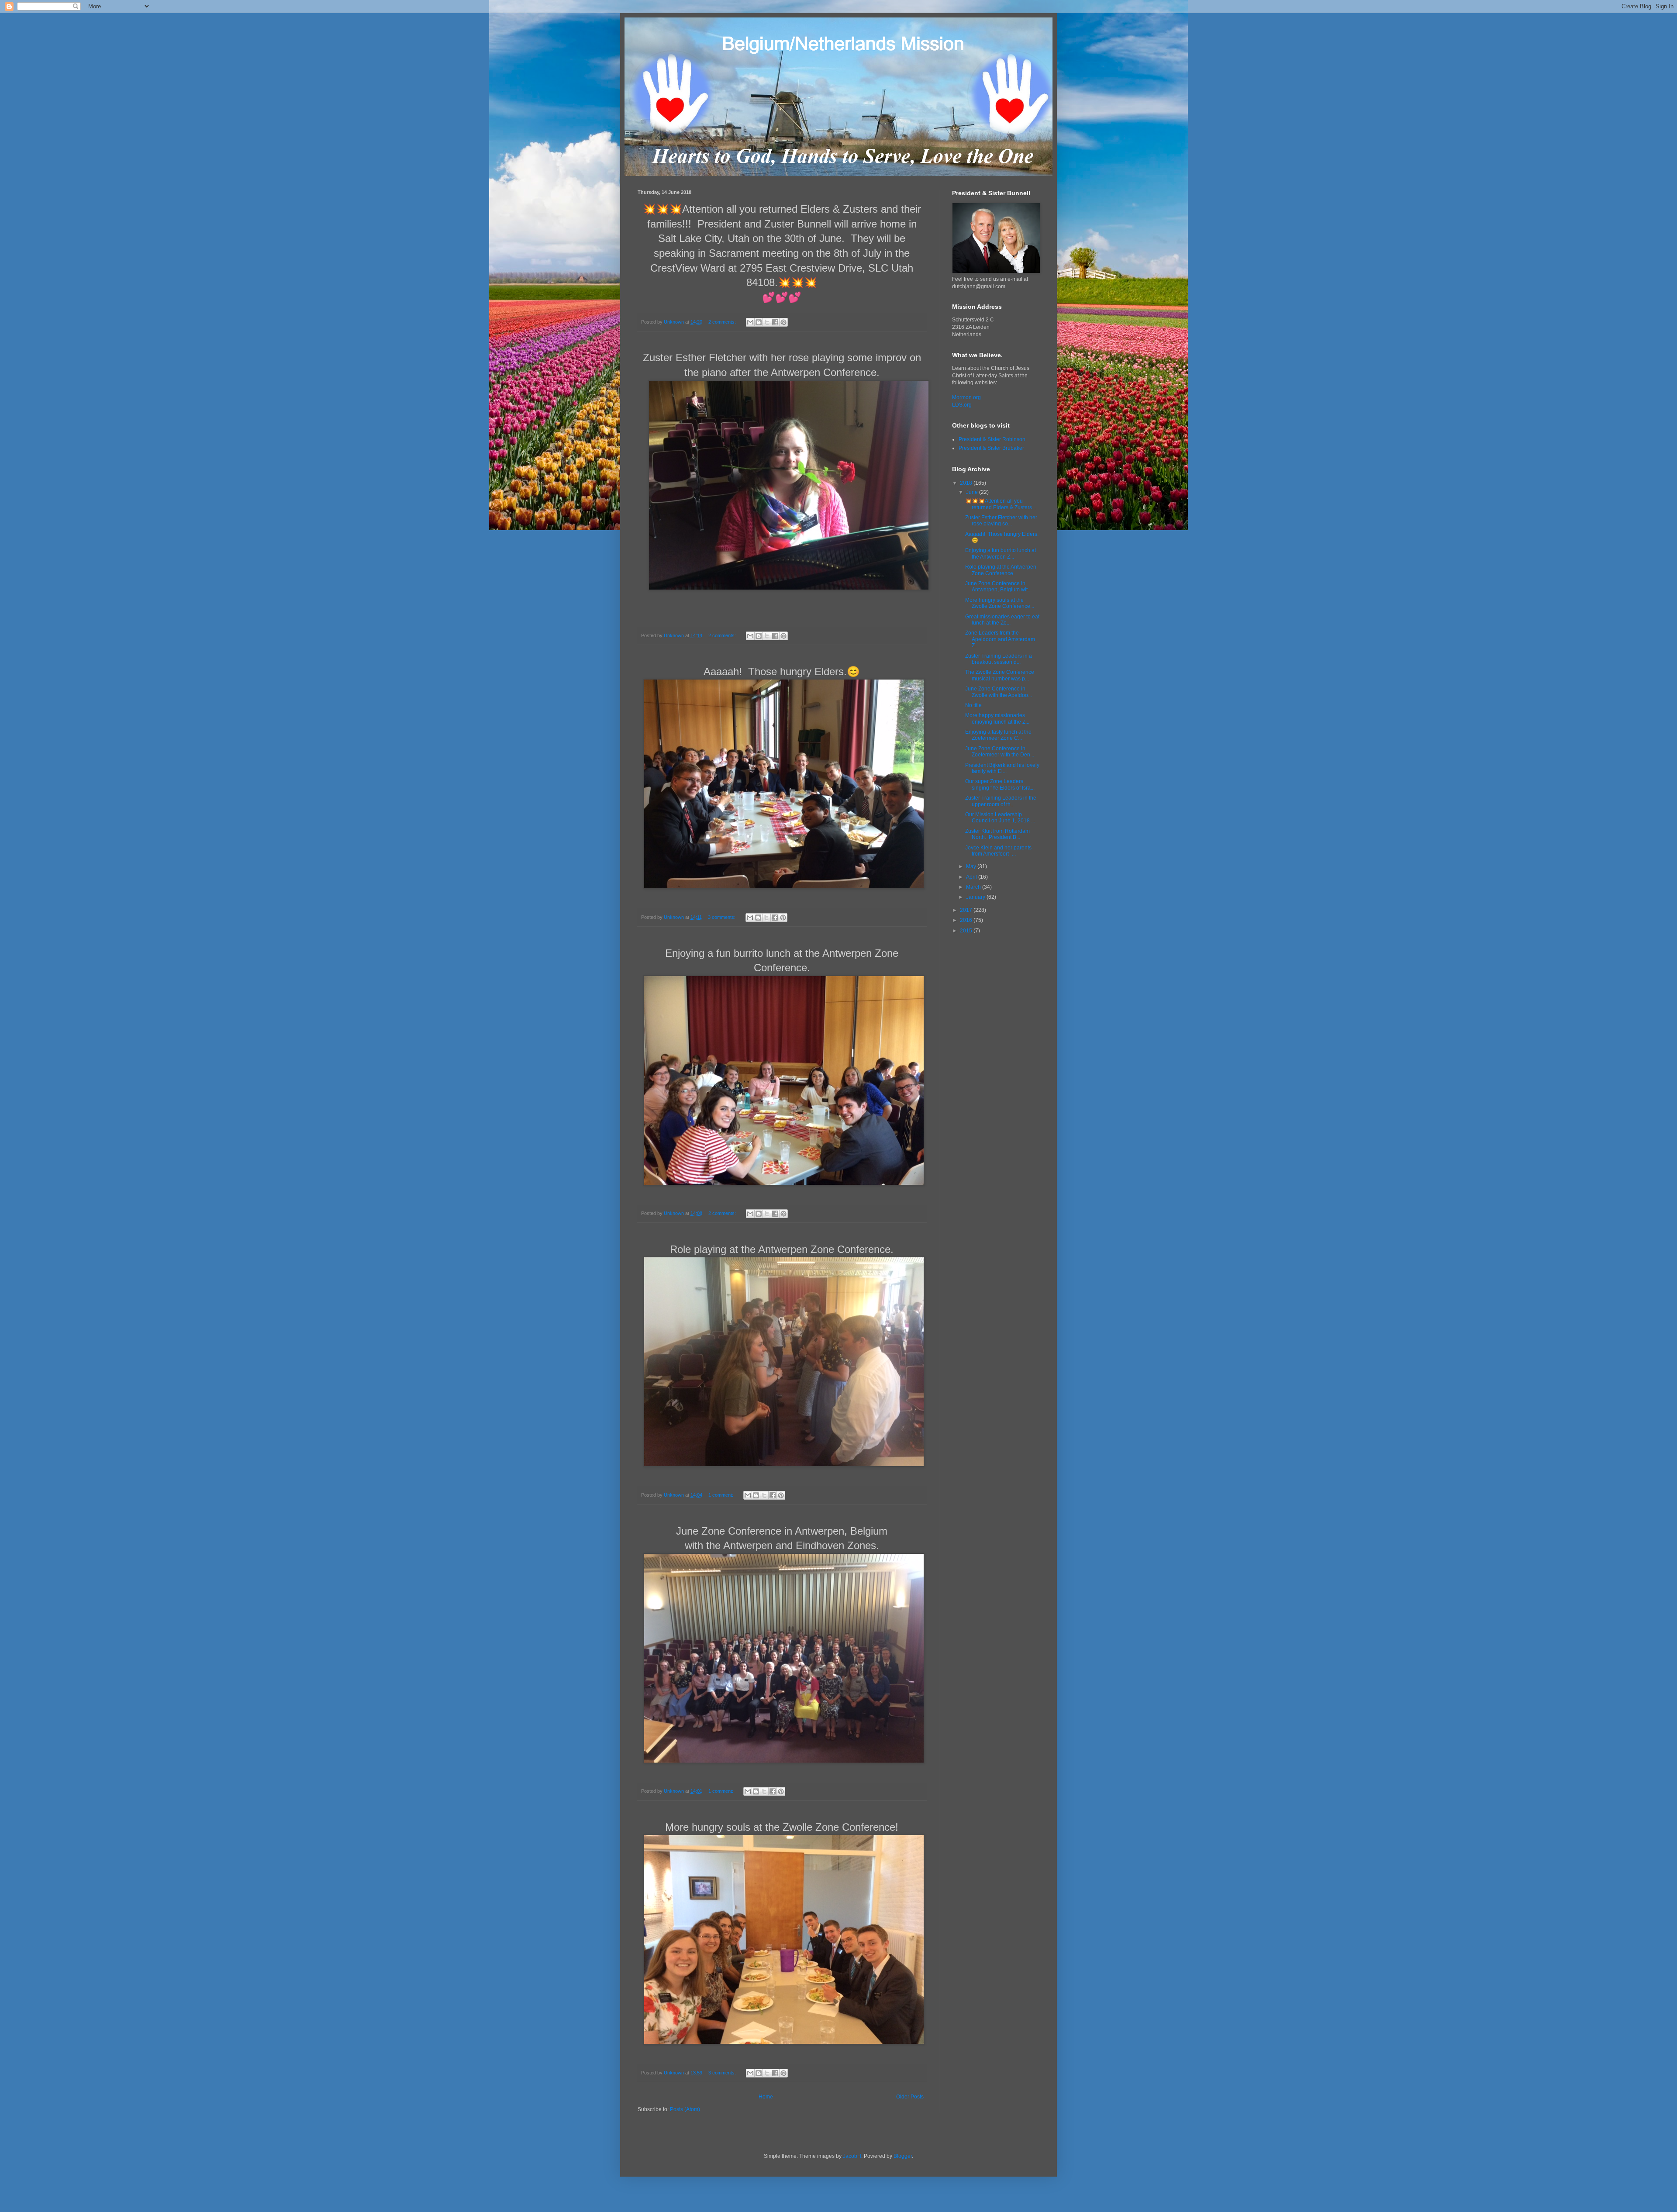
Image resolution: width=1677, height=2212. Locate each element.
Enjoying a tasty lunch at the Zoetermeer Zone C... (998, 735)
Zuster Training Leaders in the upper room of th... (1001, 801)
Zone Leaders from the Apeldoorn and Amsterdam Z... (1000, 639)
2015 (967, 931)
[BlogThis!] (759, 322)
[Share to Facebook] (775, 322)
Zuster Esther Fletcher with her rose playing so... (1001, 521)
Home (766, 2097)
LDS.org (962, 405)
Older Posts (910, 2097)
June (973, 492)
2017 (967, 910)
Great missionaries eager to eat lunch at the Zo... (1002, 620)
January (976, 897)
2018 (967, 483)
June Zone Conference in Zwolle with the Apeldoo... (999, 692)
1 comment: (721, 1495)
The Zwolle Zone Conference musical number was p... (1000, 675)
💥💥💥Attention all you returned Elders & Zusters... (1001, 504)
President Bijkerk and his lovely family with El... (1002, 768)
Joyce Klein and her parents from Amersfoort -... (998, 851)
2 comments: (723, 322)
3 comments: (722, 917)
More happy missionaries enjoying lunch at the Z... (997, 718)
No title (973, 705)
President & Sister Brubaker (991, 448)
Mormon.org (966, 397)
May (972, 866)
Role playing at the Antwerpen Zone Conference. (1001, 570)
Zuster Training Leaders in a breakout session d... (999, 659)
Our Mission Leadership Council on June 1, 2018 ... (1000, 818)
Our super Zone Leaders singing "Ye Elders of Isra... (1000, 784)
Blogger (903, 2156)
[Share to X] (767, 322)
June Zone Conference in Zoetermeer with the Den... (1000, 752)
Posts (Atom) (685, 2109)
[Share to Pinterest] (783, 322)
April (972, 877)
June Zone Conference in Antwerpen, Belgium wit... (998, 587)
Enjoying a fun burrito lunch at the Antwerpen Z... (1001, 553)
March (974, 887)
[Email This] (750, 322)
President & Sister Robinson (992, 439)
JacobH (852, 2156)
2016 (967, 920)
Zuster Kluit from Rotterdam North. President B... (997, 834)
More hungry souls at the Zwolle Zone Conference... (1000, 603)
